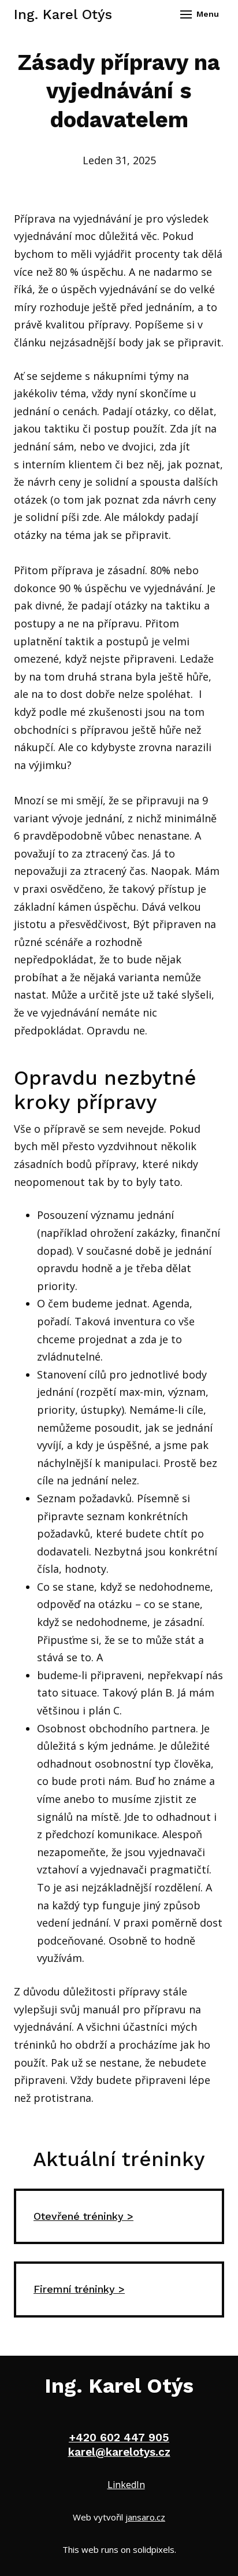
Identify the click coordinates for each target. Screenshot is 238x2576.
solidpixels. (155, 2549)
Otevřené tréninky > (83, 2216)
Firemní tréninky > (79, 2289)
